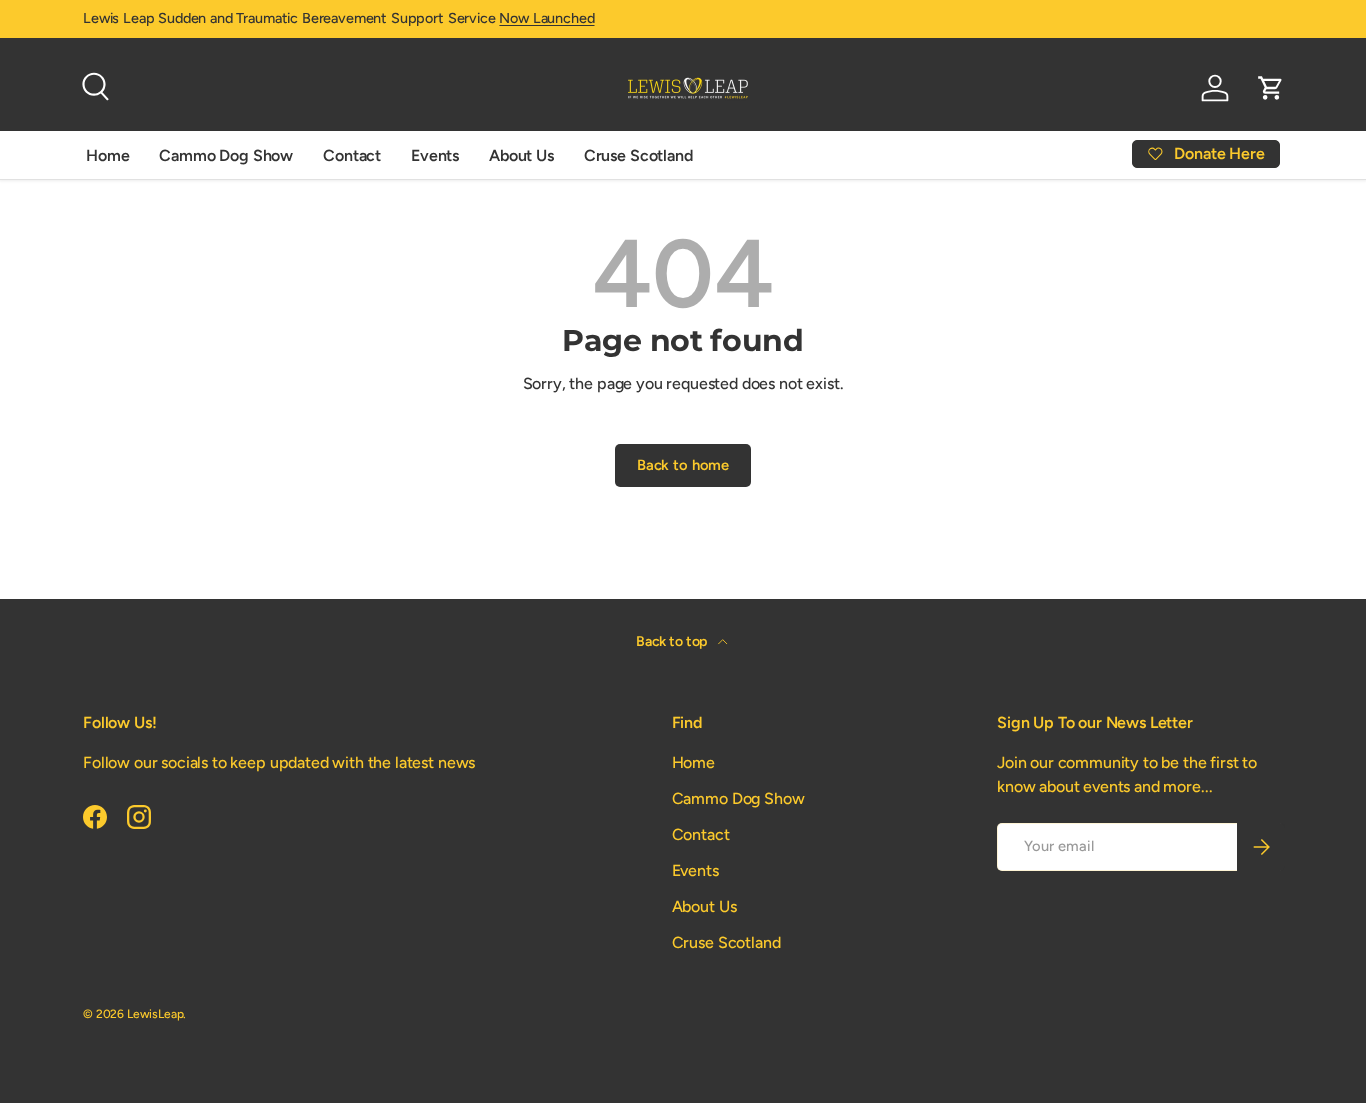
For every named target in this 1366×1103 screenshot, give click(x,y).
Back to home (683, 465)
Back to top (673, 641)
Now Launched (546, 18)
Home (107, 155)
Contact (352, 155)
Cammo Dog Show (226, 155)
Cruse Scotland (638, 155)
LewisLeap (155, 1014)
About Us (521, 155)
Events (435, 155)
